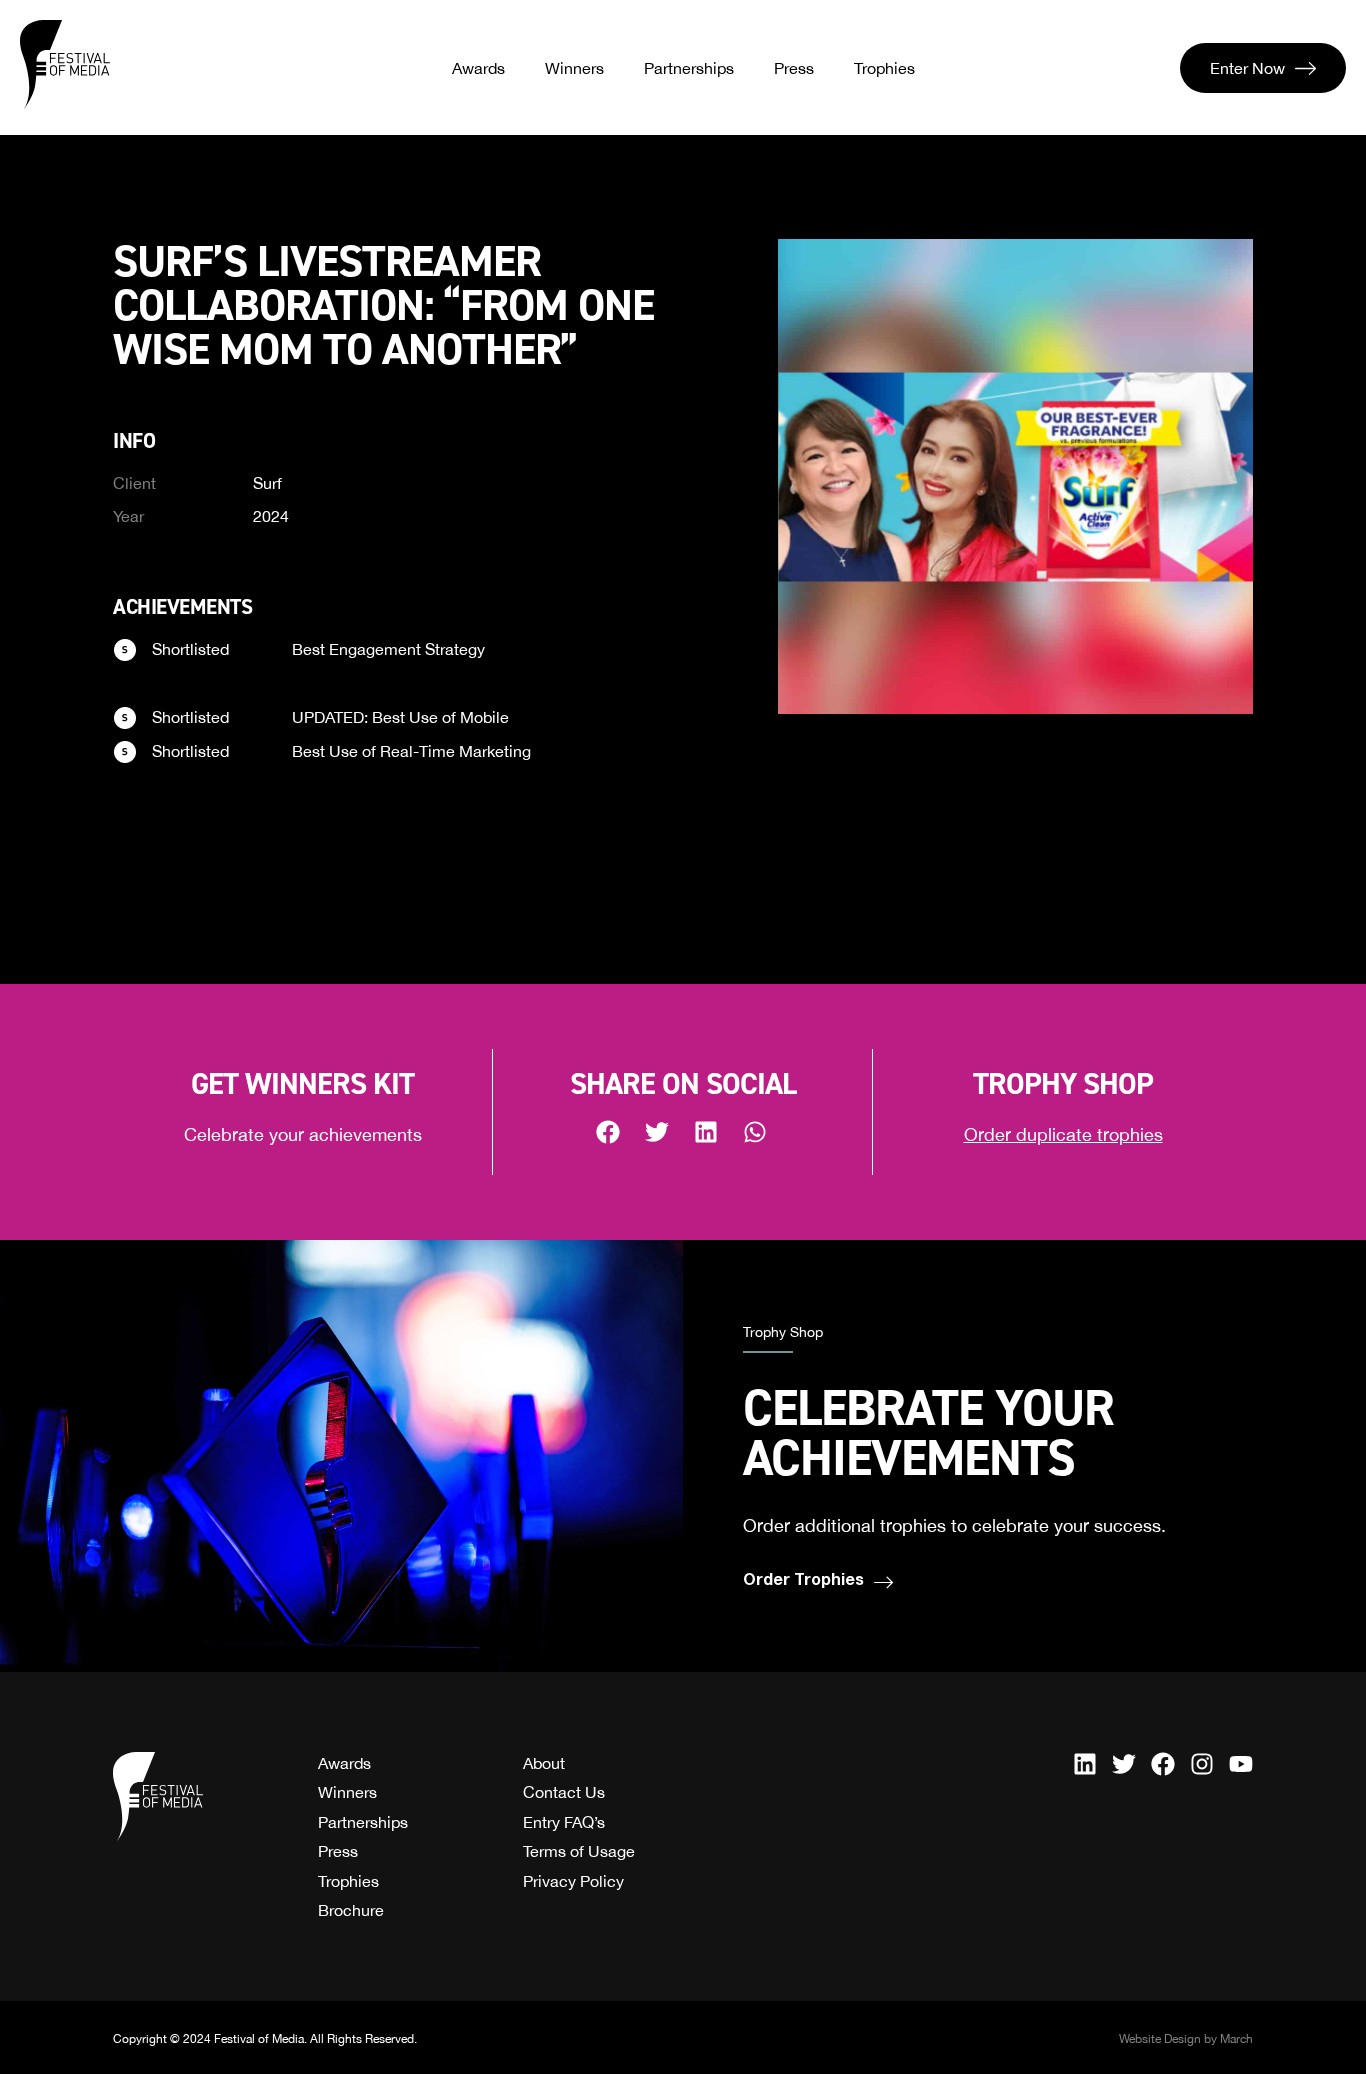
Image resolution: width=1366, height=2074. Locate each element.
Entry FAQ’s (564, 1822)
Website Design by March (1186, 2039)
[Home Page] (65, 65)
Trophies (884, 68)
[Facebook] (1163, 1764)
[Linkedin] (1085, 1764)
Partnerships (689, 68)
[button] (609, 1131)
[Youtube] (1241, 1764)
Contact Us (564, 1792)
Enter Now (1247, 68)
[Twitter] (1124, 1764)
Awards (478, 68)
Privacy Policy (573, 1881)
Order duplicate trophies (1063, 1134)
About (544, 1763)
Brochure (351, 1910)
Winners (574, 68)
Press (794, 68)
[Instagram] (1202, 1764)
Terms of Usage (579, 1851)
